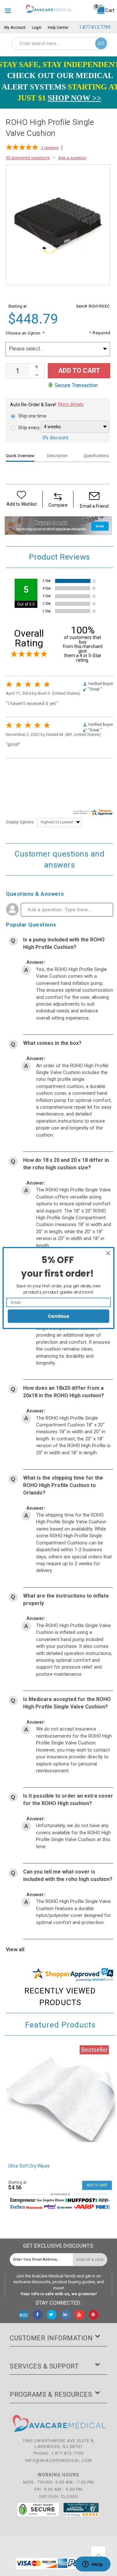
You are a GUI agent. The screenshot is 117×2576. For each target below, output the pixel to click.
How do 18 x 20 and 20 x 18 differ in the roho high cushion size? (66, 1164)
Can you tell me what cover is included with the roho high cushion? (68, 1875)
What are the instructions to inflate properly (66, 1600)
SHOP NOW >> (75, 98)
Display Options (20, 822)
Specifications (96, 456)
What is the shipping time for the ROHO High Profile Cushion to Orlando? (63, 1485)
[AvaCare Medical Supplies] (49, 9)
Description (57, 456)
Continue (59, 1316)
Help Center (58, 28)
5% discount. (56, 438)
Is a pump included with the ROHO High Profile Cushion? (64, 943)
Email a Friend (94, 506)
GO (101, 43)
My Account (15, 28)
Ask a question (72, 158)
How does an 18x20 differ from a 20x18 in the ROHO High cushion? (64, 1392)
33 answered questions (28, 158)
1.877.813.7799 (95, 27)
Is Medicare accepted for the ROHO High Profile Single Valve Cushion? (67, 1703)
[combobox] (60, 43)
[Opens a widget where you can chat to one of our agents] (93, 2565)
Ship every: (29, 428)
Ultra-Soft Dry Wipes (29, 2166)
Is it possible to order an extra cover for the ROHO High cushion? (68, 1800)
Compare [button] (58, 505)
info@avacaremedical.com (59, 2460)
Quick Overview (20, 456)
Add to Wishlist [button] (22, 504)
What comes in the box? (52, 1043)
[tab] (23, 456)
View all (15, 1950)
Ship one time (32, 416)
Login (37, 28)
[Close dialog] (108, 1253)
